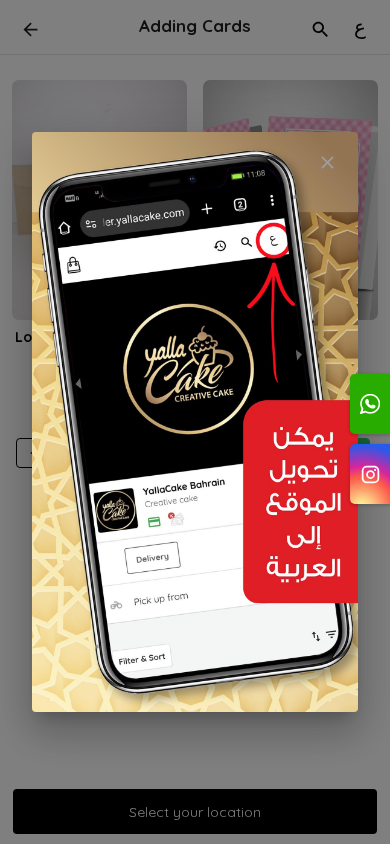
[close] (327, 162)
